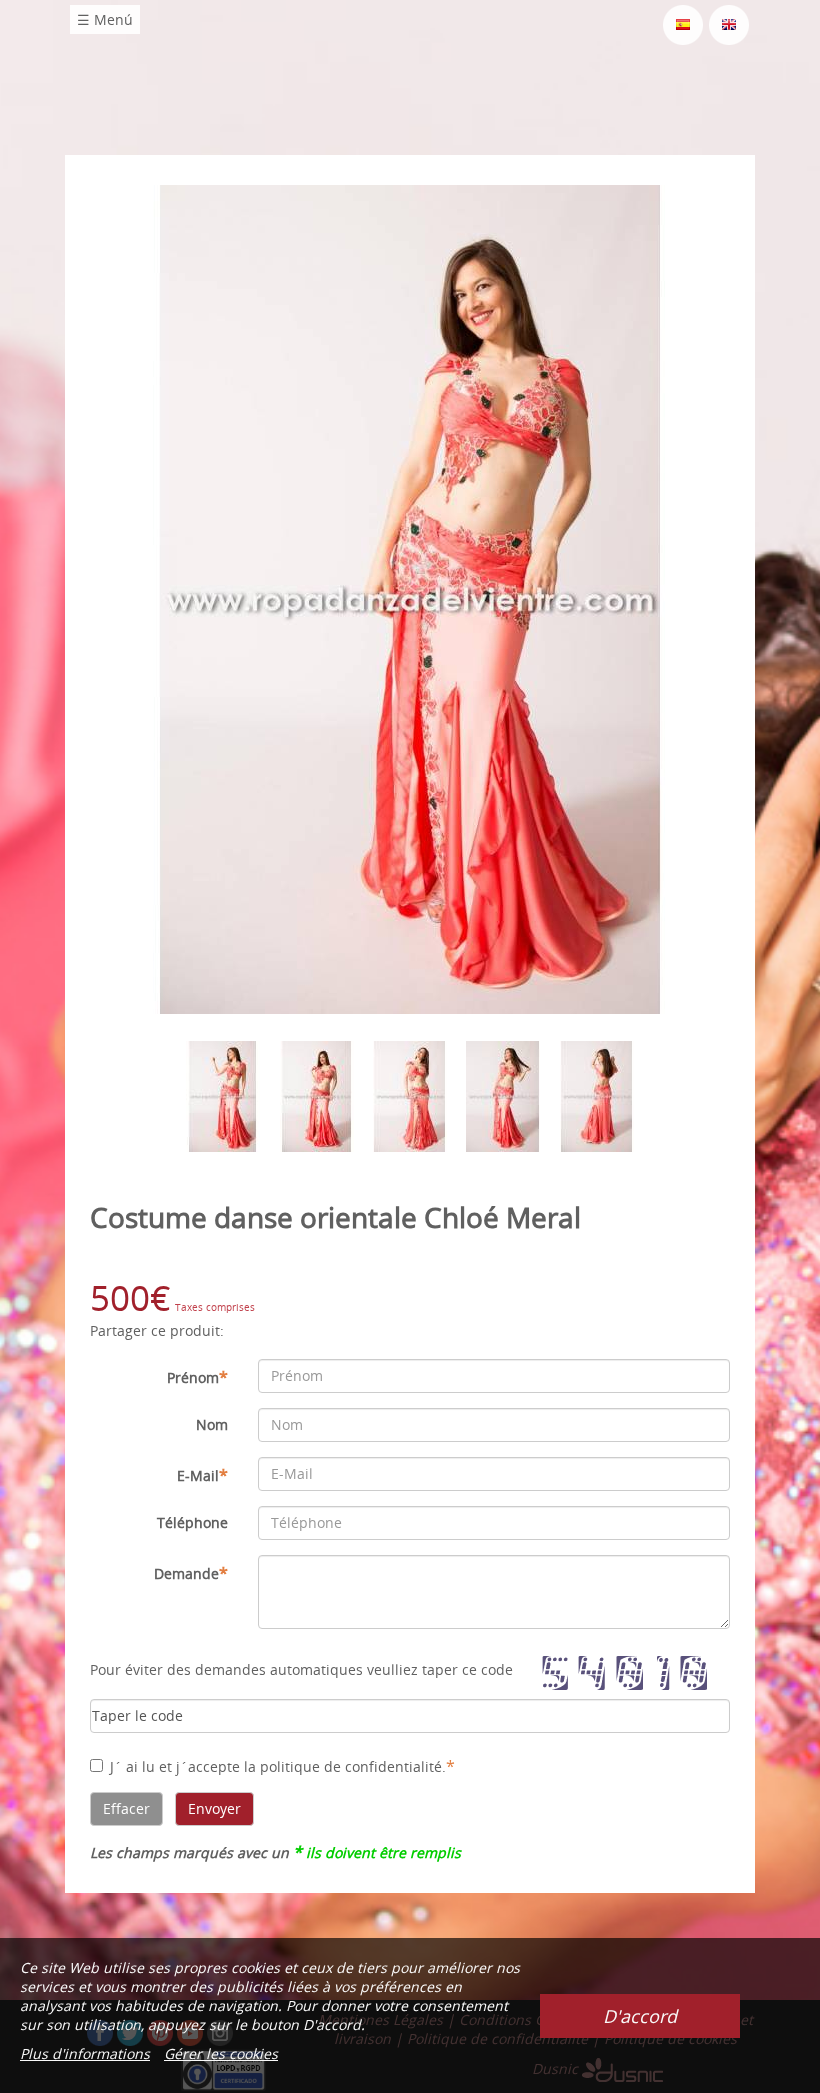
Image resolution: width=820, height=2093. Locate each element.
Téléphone (192, 1522)
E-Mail (202, 1475)
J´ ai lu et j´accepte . (282, 1766)
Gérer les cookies (221, 2053)
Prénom (197, 1377)
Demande (191, 1573)
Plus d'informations (85, 2053)
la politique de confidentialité (343, 1766)
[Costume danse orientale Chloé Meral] (410, 597)
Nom (212, 1424)
